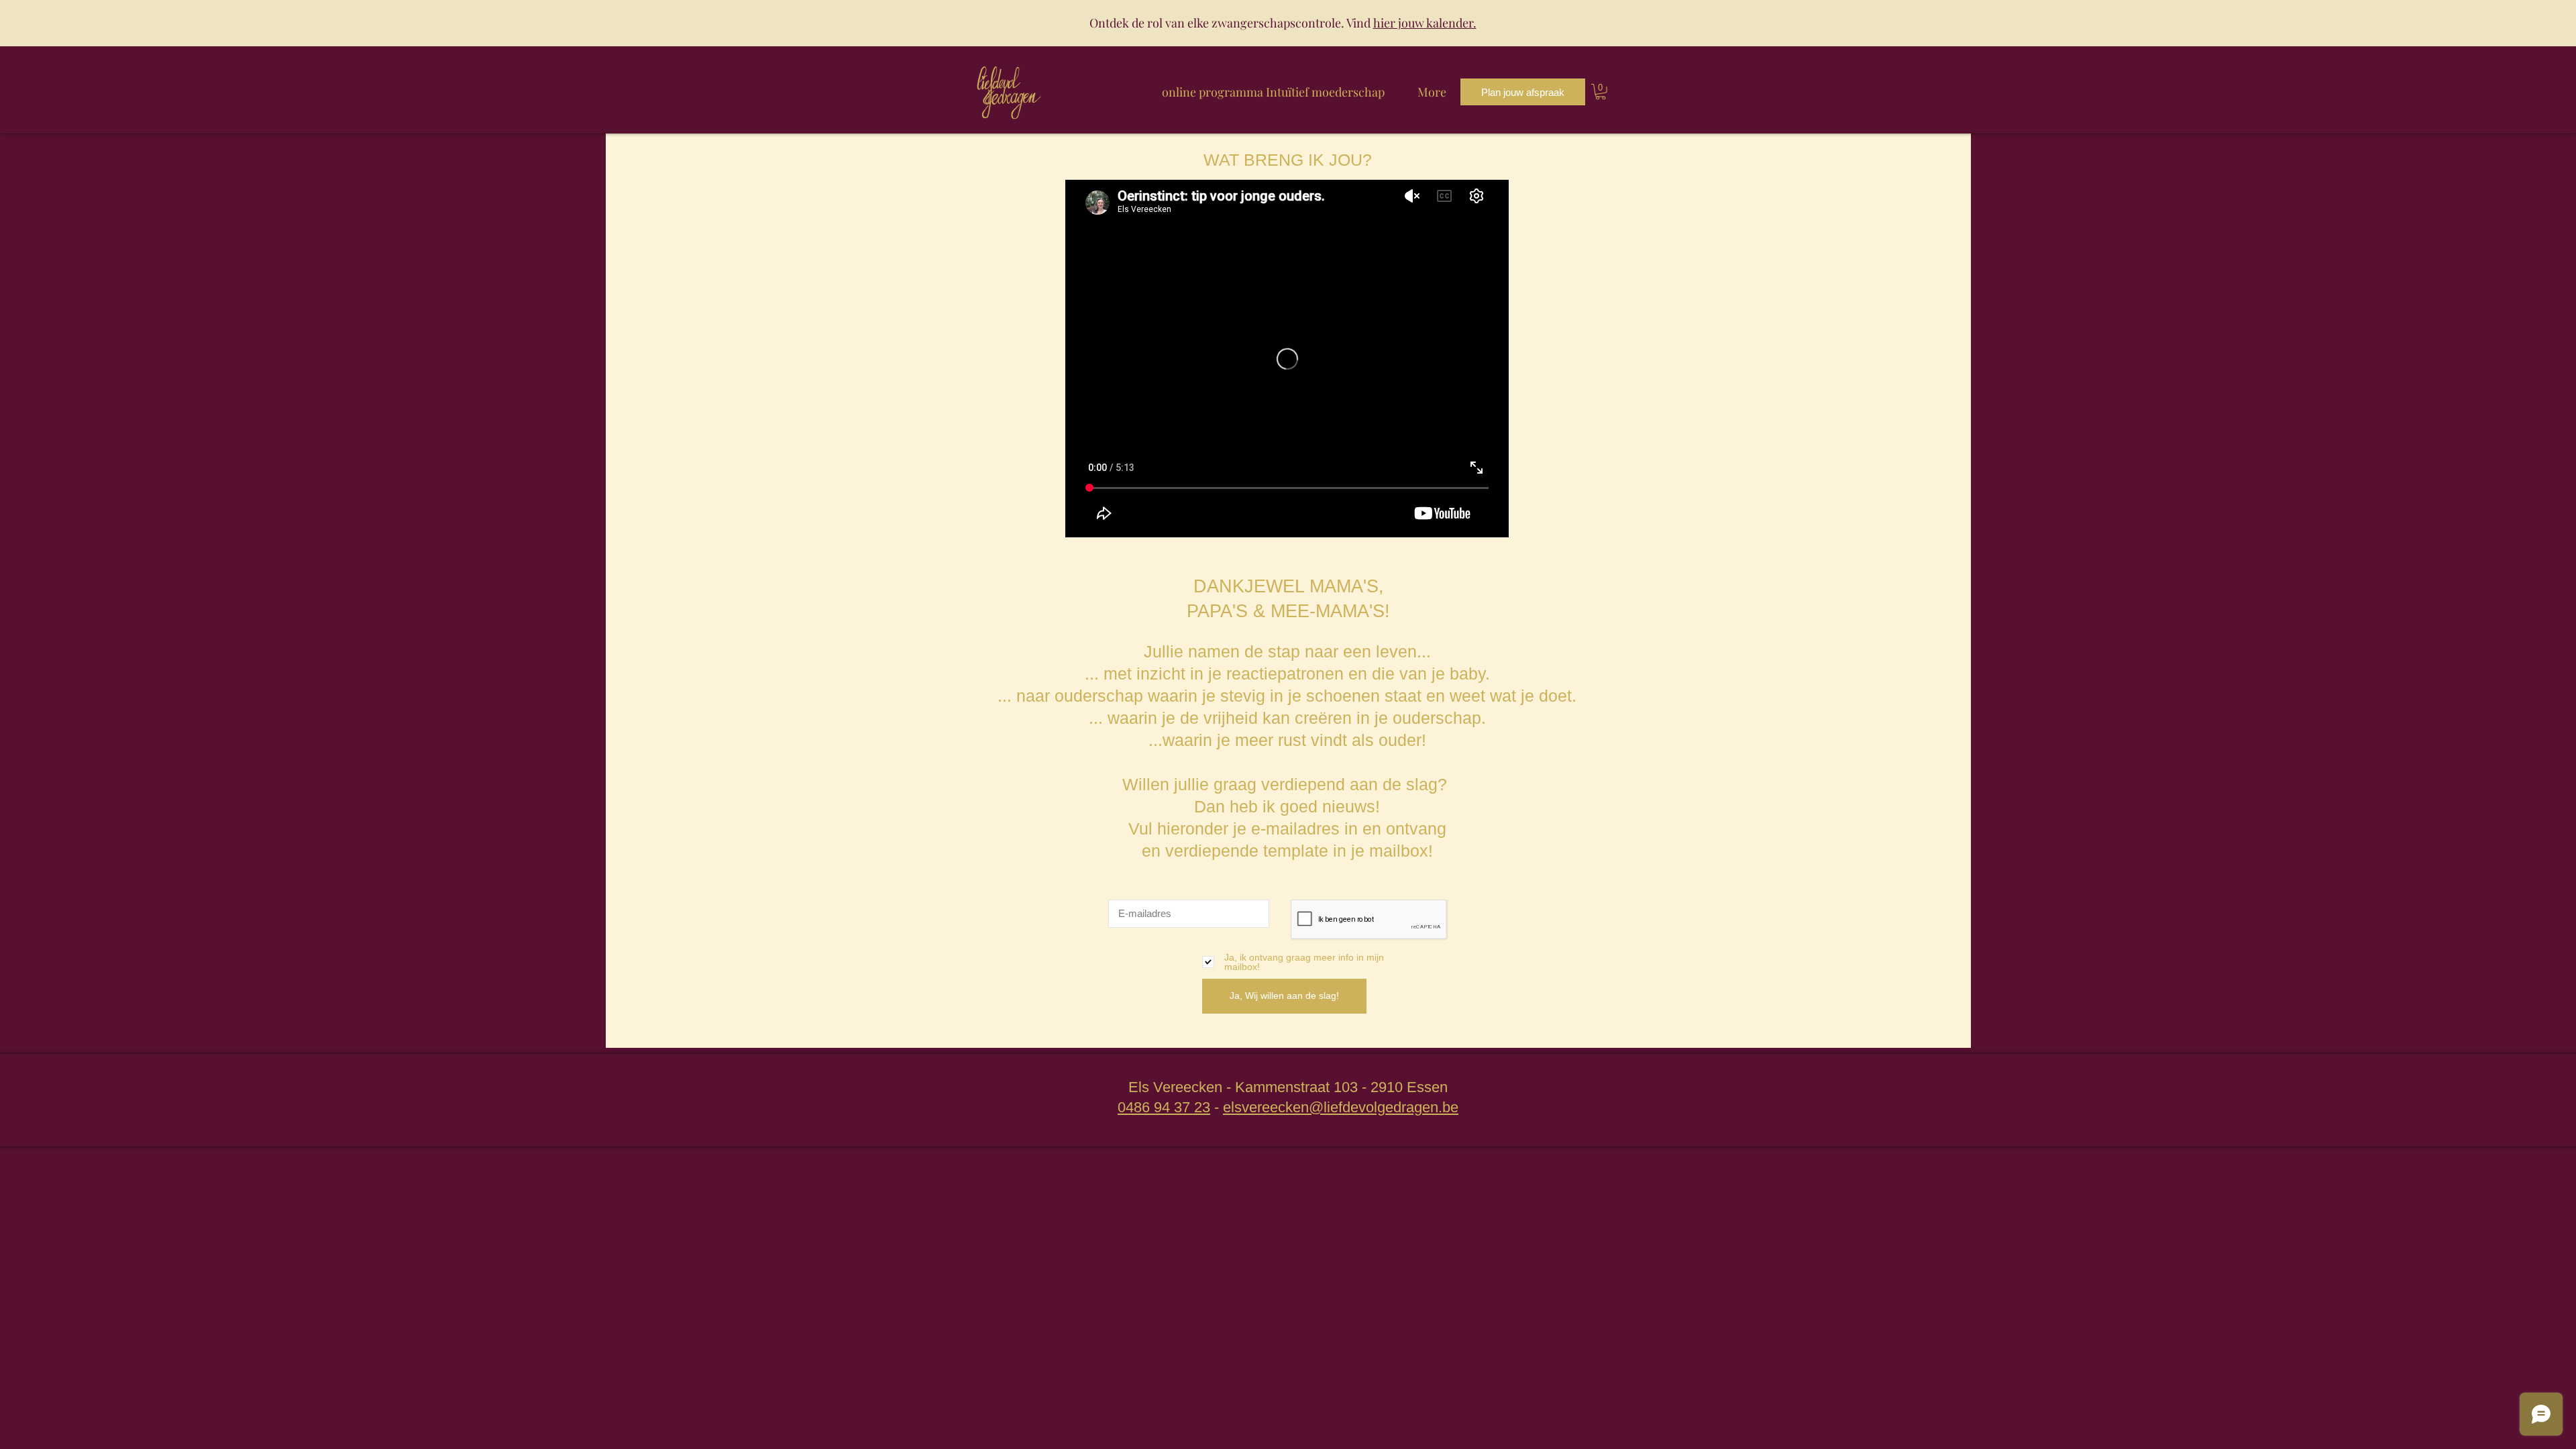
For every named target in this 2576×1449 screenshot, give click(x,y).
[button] (1601, 92)
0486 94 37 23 (1164, 1107)
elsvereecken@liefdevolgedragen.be (1341, 1107)
